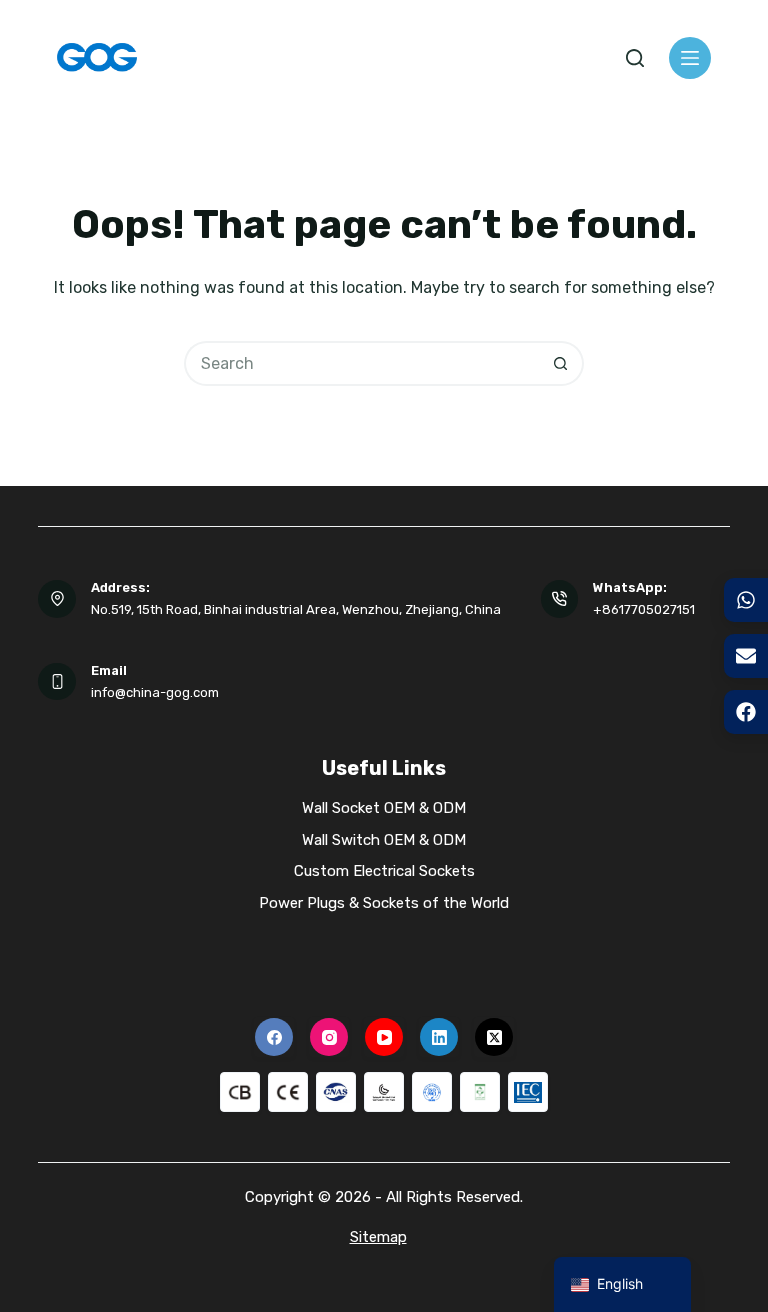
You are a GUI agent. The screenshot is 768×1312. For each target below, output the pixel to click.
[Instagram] (329, 1037)
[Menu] (690, 58)
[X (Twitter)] (494, 1037)
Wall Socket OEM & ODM (384, 808)
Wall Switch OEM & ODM (384, 840)
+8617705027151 (644, 609)
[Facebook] (274, 1037)
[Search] (635, 58)
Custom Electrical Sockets (384, 871)
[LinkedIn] (439, 1037)
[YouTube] (384, 1037)
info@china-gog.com (155, 692)
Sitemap (378, 1237)
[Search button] (561, 363)
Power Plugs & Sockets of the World (384, 903)
